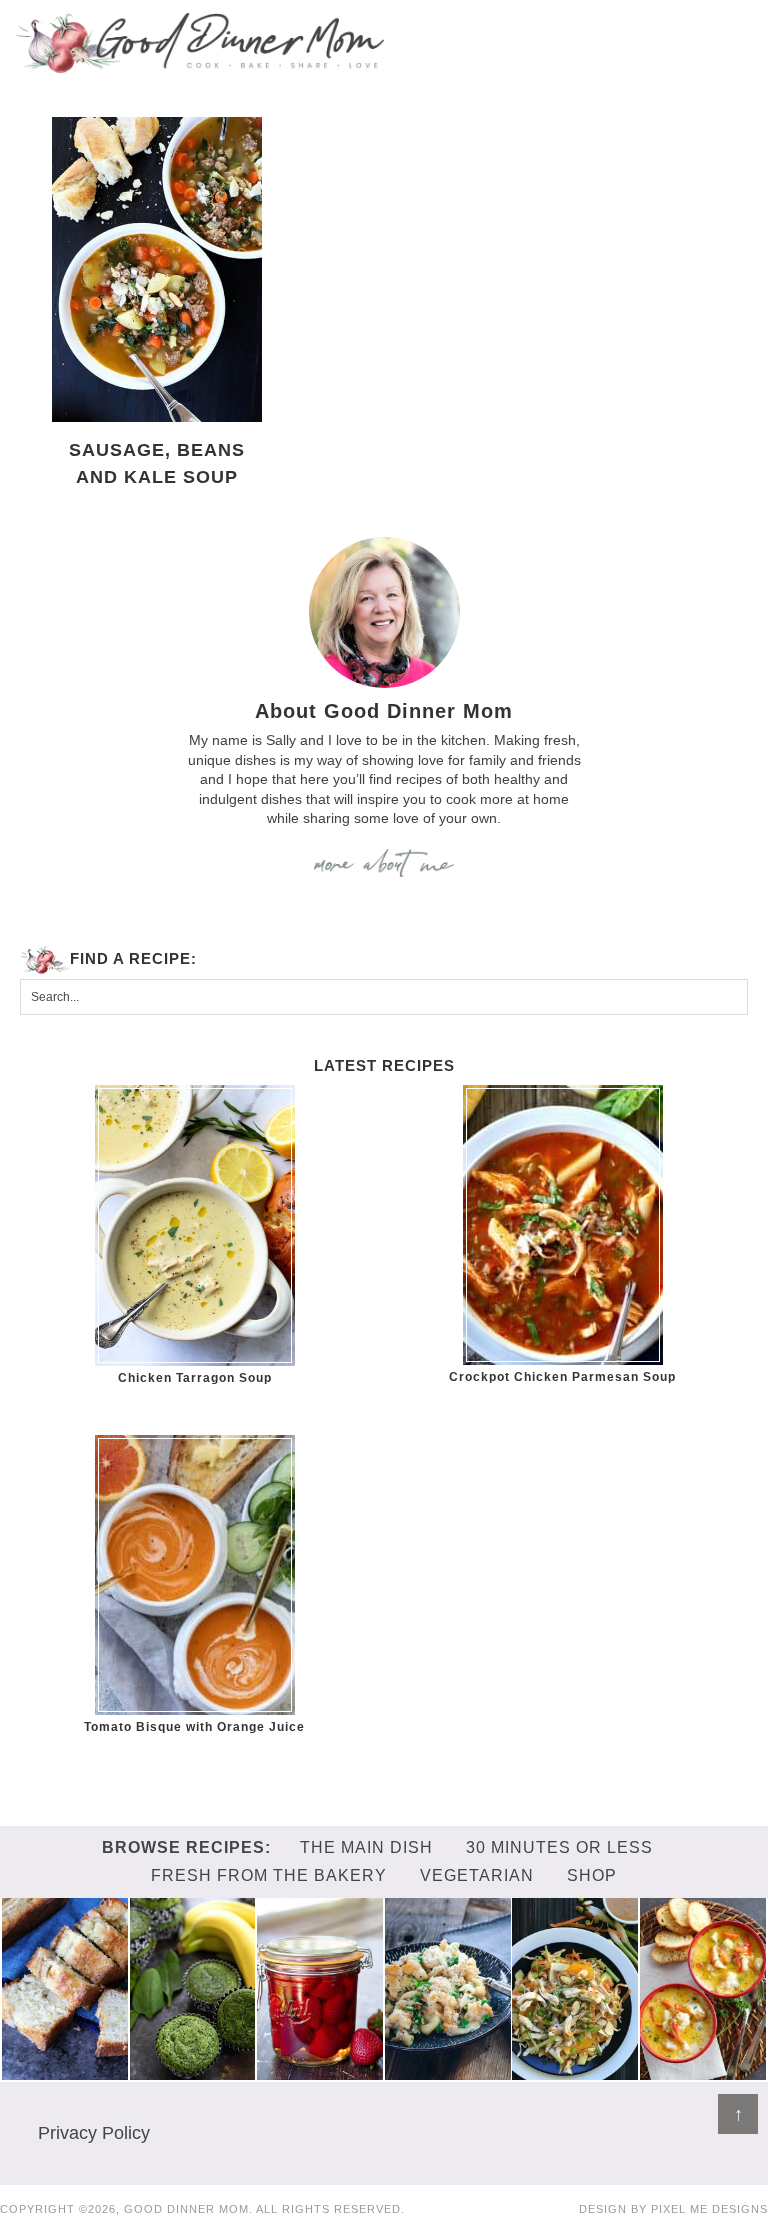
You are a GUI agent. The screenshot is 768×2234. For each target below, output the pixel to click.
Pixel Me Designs (709, 2209)
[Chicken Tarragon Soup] (194, 1225)
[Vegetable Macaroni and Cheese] (448, 2070)
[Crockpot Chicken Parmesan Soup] (562, 1225)
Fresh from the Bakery (269, 1875)
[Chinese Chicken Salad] (575, 2070)
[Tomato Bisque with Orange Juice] (194, 1575)
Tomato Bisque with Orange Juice (194, 1727)
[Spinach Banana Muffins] (193, 2070)
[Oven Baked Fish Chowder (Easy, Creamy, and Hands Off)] (703, 2070)
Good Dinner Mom (199, 42)
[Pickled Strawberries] (320, 2070)
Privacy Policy (94, 2133)
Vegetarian (477, 1875)
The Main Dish (366, 1847)
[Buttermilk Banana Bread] (65, 2070)
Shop (592, 1875)
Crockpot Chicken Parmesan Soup (562, 1377)
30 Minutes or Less (559, 1847)
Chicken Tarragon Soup (195, 1378)
